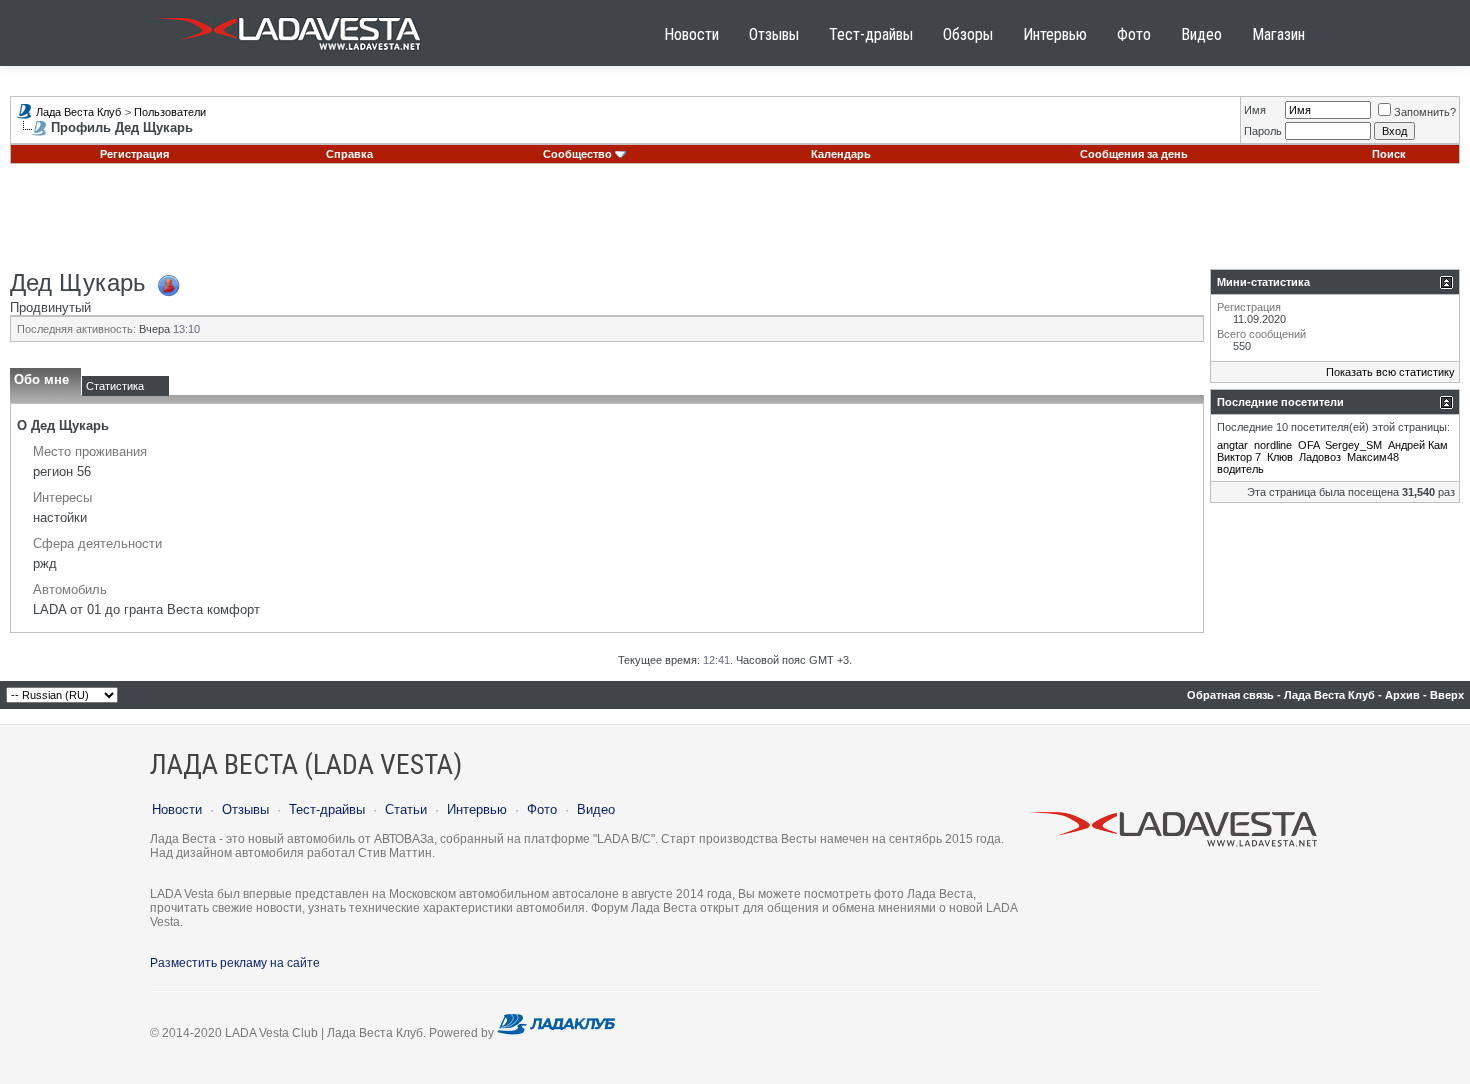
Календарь (841, 154)
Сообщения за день (1134, 154)
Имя (1255, 110)
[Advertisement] (735, 224)
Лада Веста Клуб (78, 112)
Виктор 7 (1239, 457)
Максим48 (1373, 457)
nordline (1273, 445)
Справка (349, 154)
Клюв (1280, 457)
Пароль (1263, 131)
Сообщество (577, 154)
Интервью (1055, 34)
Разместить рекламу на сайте (235, 963)
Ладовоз (1320, 457)
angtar (1232, 445)
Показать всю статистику (1390, 372)
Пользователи (170, 112)
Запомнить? (1425, 112)
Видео (1201, 34)
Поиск (1389, 154)
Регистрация (134, 154)
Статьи (406, 809)
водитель (1240, 469)
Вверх (1447, 695)
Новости (691, 34)
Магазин (1278, 34)
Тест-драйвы (871, 34)
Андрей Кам (1418, 445)
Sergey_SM (1353, 445)
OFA (1308, 445)
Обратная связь (1230, 695)
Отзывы (774, 34)
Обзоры (968, 34)
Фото (1134, 34)
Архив (1402, 695)
